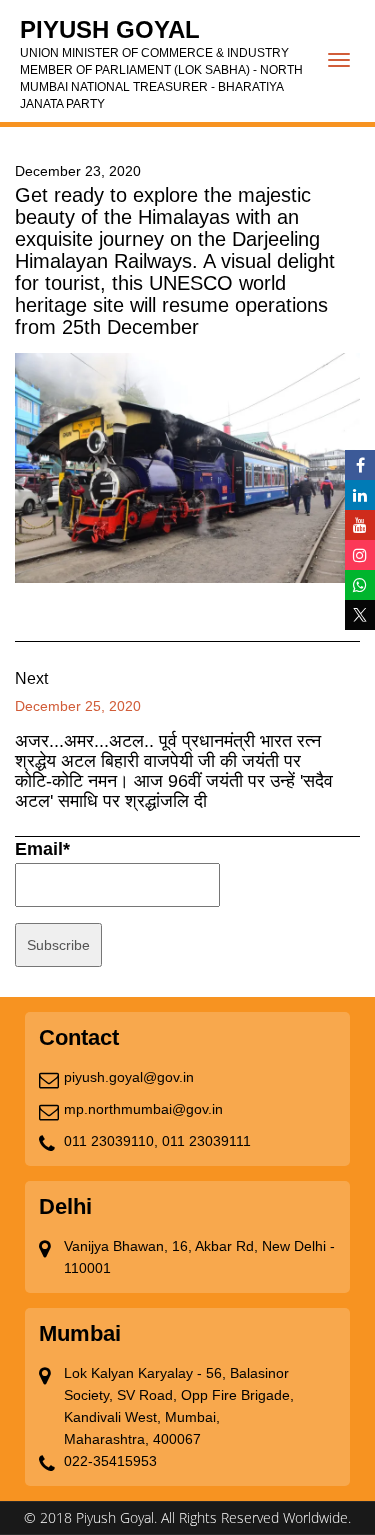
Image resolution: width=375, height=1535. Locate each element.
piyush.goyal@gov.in (129, 1077)
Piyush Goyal (161, 63)
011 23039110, (111, 1141)
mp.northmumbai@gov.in (143, 1109)
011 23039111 (206, 1141)
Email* (42, 849)
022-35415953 (110, 1461)
